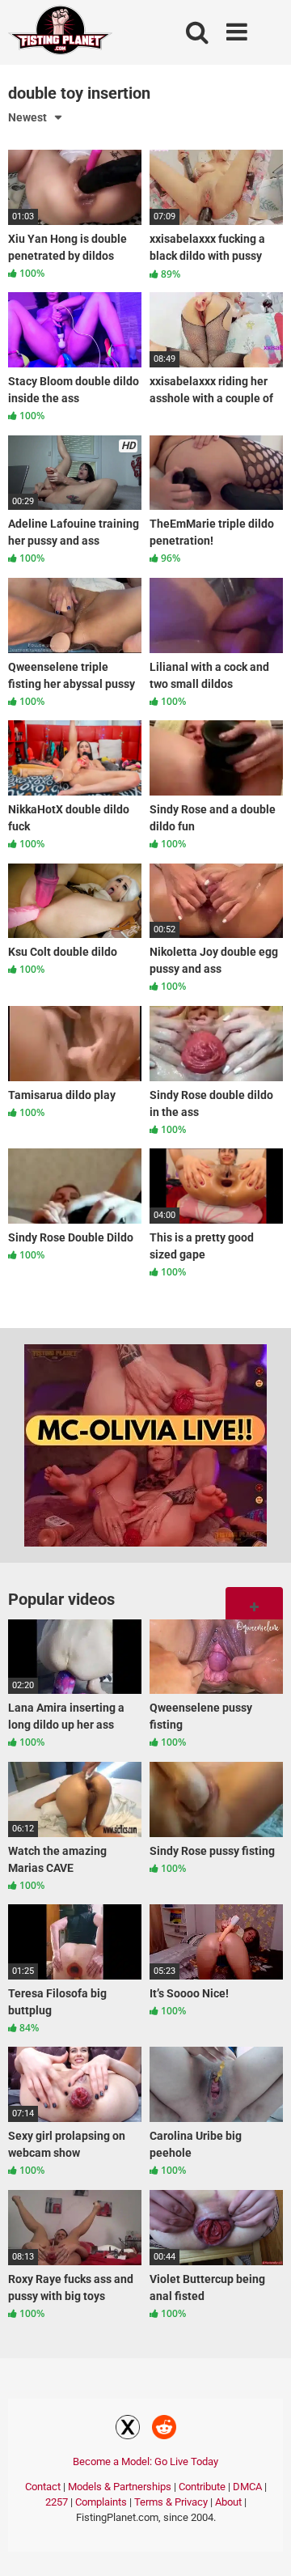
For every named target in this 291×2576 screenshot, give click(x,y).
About (228, 2502)
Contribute (202, 2487)
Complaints (101, 2502)
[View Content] (61, 33)
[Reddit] (164, 2430)
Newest (27, 117)
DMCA (247, 2487)
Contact (43, 2487)
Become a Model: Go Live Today (145, 2461)
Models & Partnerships (120, 2487)
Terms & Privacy (171, 2502)
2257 (57, 2502)
